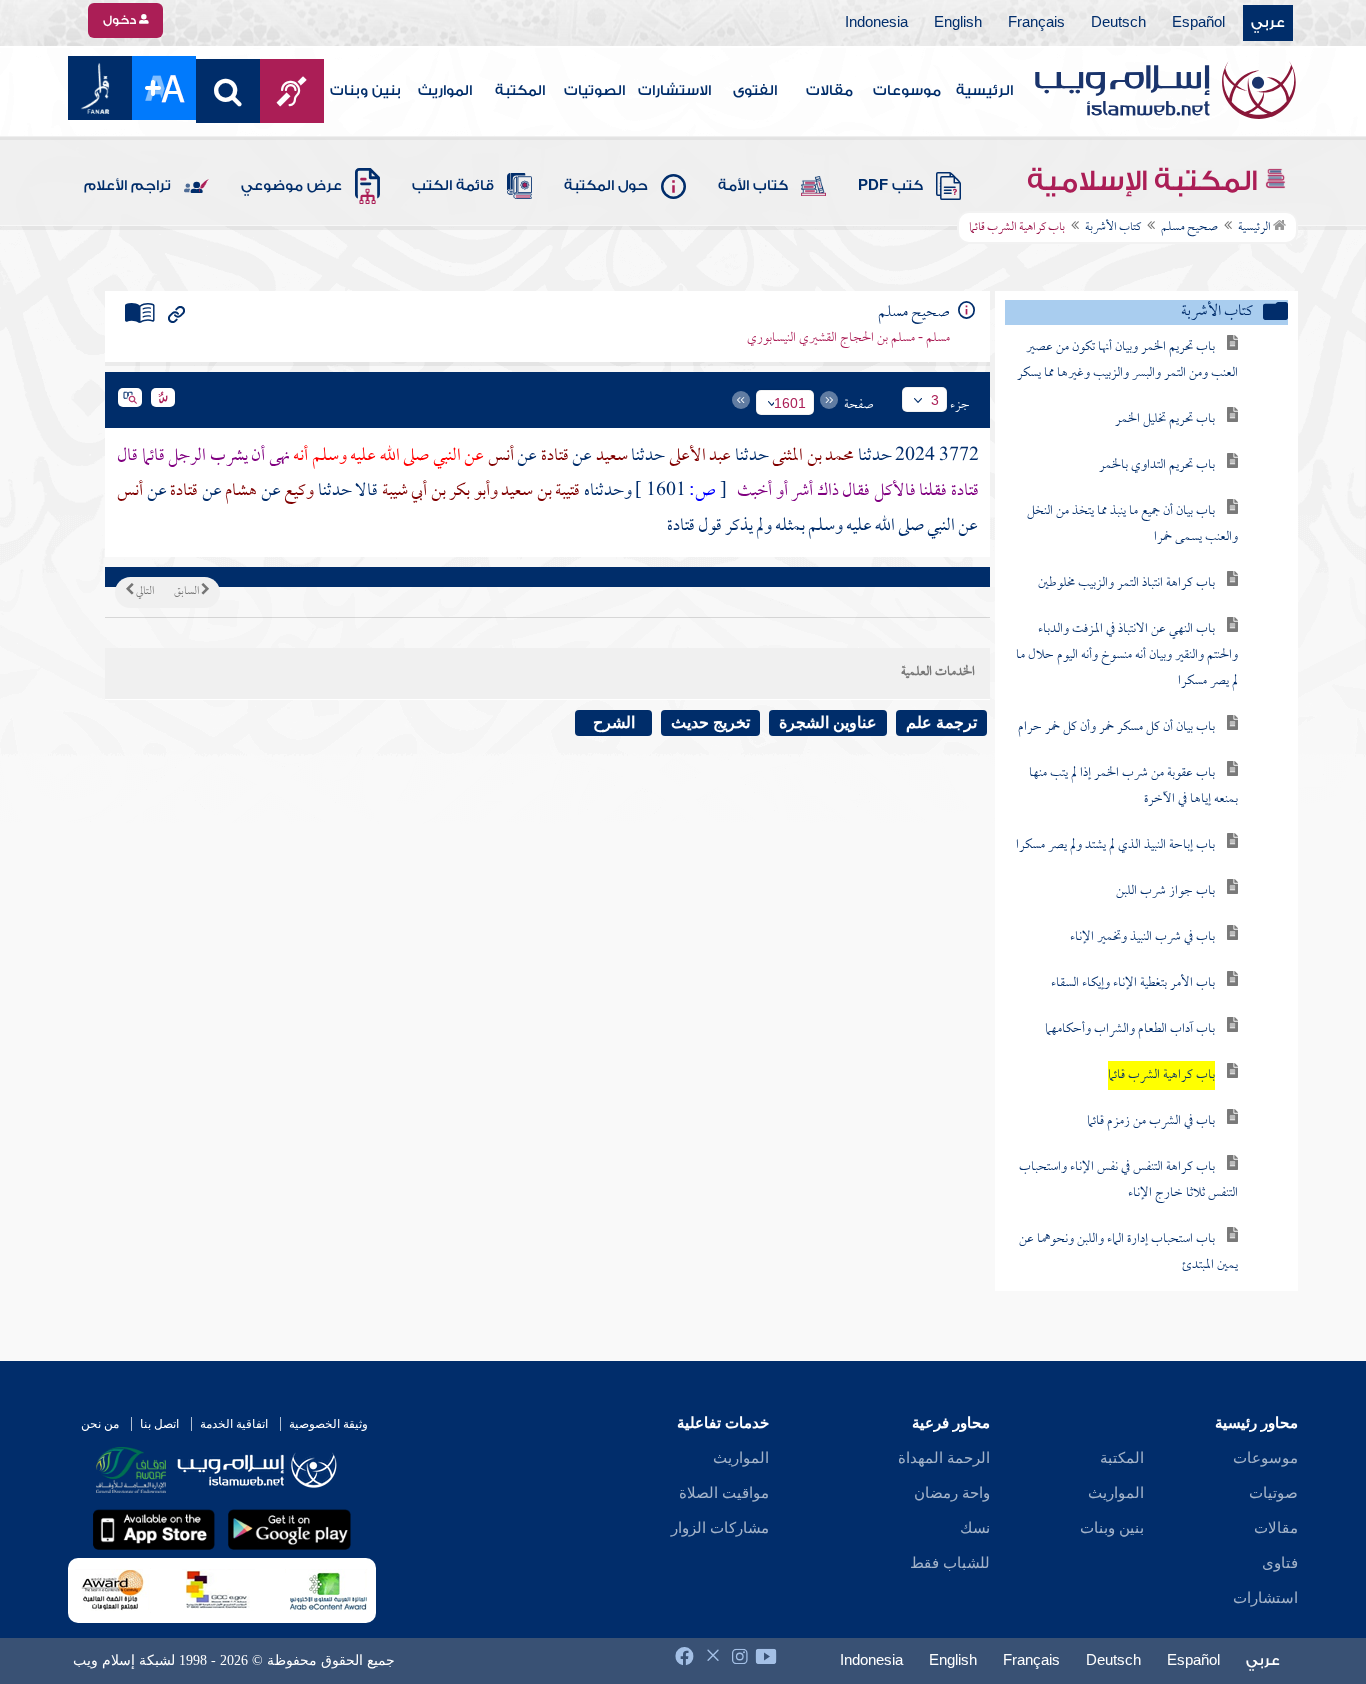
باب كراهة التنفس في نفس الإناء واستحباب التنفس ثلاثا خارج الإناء (1128, 1180)
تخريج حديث (710, 722)
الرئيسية (984, 91)
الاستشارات (674, 91)
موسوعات (907, 91)
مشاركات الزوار (720, 1528)
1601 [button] (790, 403)
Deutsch (1118, 23)
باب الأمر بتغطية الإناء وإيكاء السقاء (1133, 983)
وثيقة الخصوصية (328, 1424)
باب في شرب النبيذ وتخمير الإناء (1142, 937)
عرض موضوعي (291, 186)
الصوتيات (594, 91)
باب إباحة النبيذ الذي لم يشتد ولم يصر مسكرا (1115, 845)
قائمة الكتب (453, 186)
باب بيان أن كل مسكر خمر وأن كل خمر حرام (1116, 727)
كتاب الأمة (753, 186)
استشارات (1265, 1598)
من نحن (100, 1424)
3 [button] (935, 400)
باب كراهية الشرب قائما (1161, 1075)
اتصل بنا (159, 1424)
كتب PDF (890, 186)
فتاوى (1280, 1563)
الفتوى (755, 91)
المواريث (445, 91)
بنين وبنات (365, 91)
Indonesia (876, 23)
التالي (144, 592)
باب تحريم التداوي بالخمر (1157, 465)
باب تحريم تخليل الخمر (1165, 419)
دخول (121, 20)
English (958, 23)
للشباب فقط (950, 1563)
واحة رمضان (952, 1493)
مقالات (829, 91)
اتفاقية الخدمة (234, 1424)
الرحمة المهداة (944, 1458)
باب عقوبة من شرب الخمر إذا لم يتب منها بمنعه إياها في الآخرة (1133, 786)
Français (1036, 23)
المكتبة (520, 91)
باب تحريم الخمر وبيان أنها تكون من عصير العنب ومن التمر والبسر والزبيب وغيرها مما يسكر (1127, 360)
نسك (975, 1528)
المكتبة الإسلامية (1145, 181)
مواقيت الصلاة (724, 1493)
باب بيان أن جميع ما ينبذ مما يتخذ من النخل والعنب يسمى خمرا (1132, 524)
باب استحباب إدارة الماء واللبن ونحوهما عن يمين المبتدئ (1128, 1252)
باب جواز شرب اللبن (1165, 891)
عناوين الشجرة (828, 722)
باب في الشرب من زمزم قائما (1151, 1121)
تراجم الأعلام (127, 186)
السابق (187, 592)
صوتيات (1273, 1493)
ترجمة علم (941, 722)
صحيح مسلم (1189, 228)
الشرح (614, 722)
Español (1198, 23)
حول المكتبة (606, 186)
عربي (1268, 23)
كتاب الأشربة (1113, 228)
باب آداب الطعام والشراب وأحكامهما (1130, 1029)
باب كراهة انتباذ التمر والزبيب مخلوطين (1126, 583)
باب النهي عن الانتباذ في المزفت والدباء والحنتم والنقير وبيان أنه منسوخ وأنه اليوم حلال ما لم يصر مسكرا (1127, 655)
